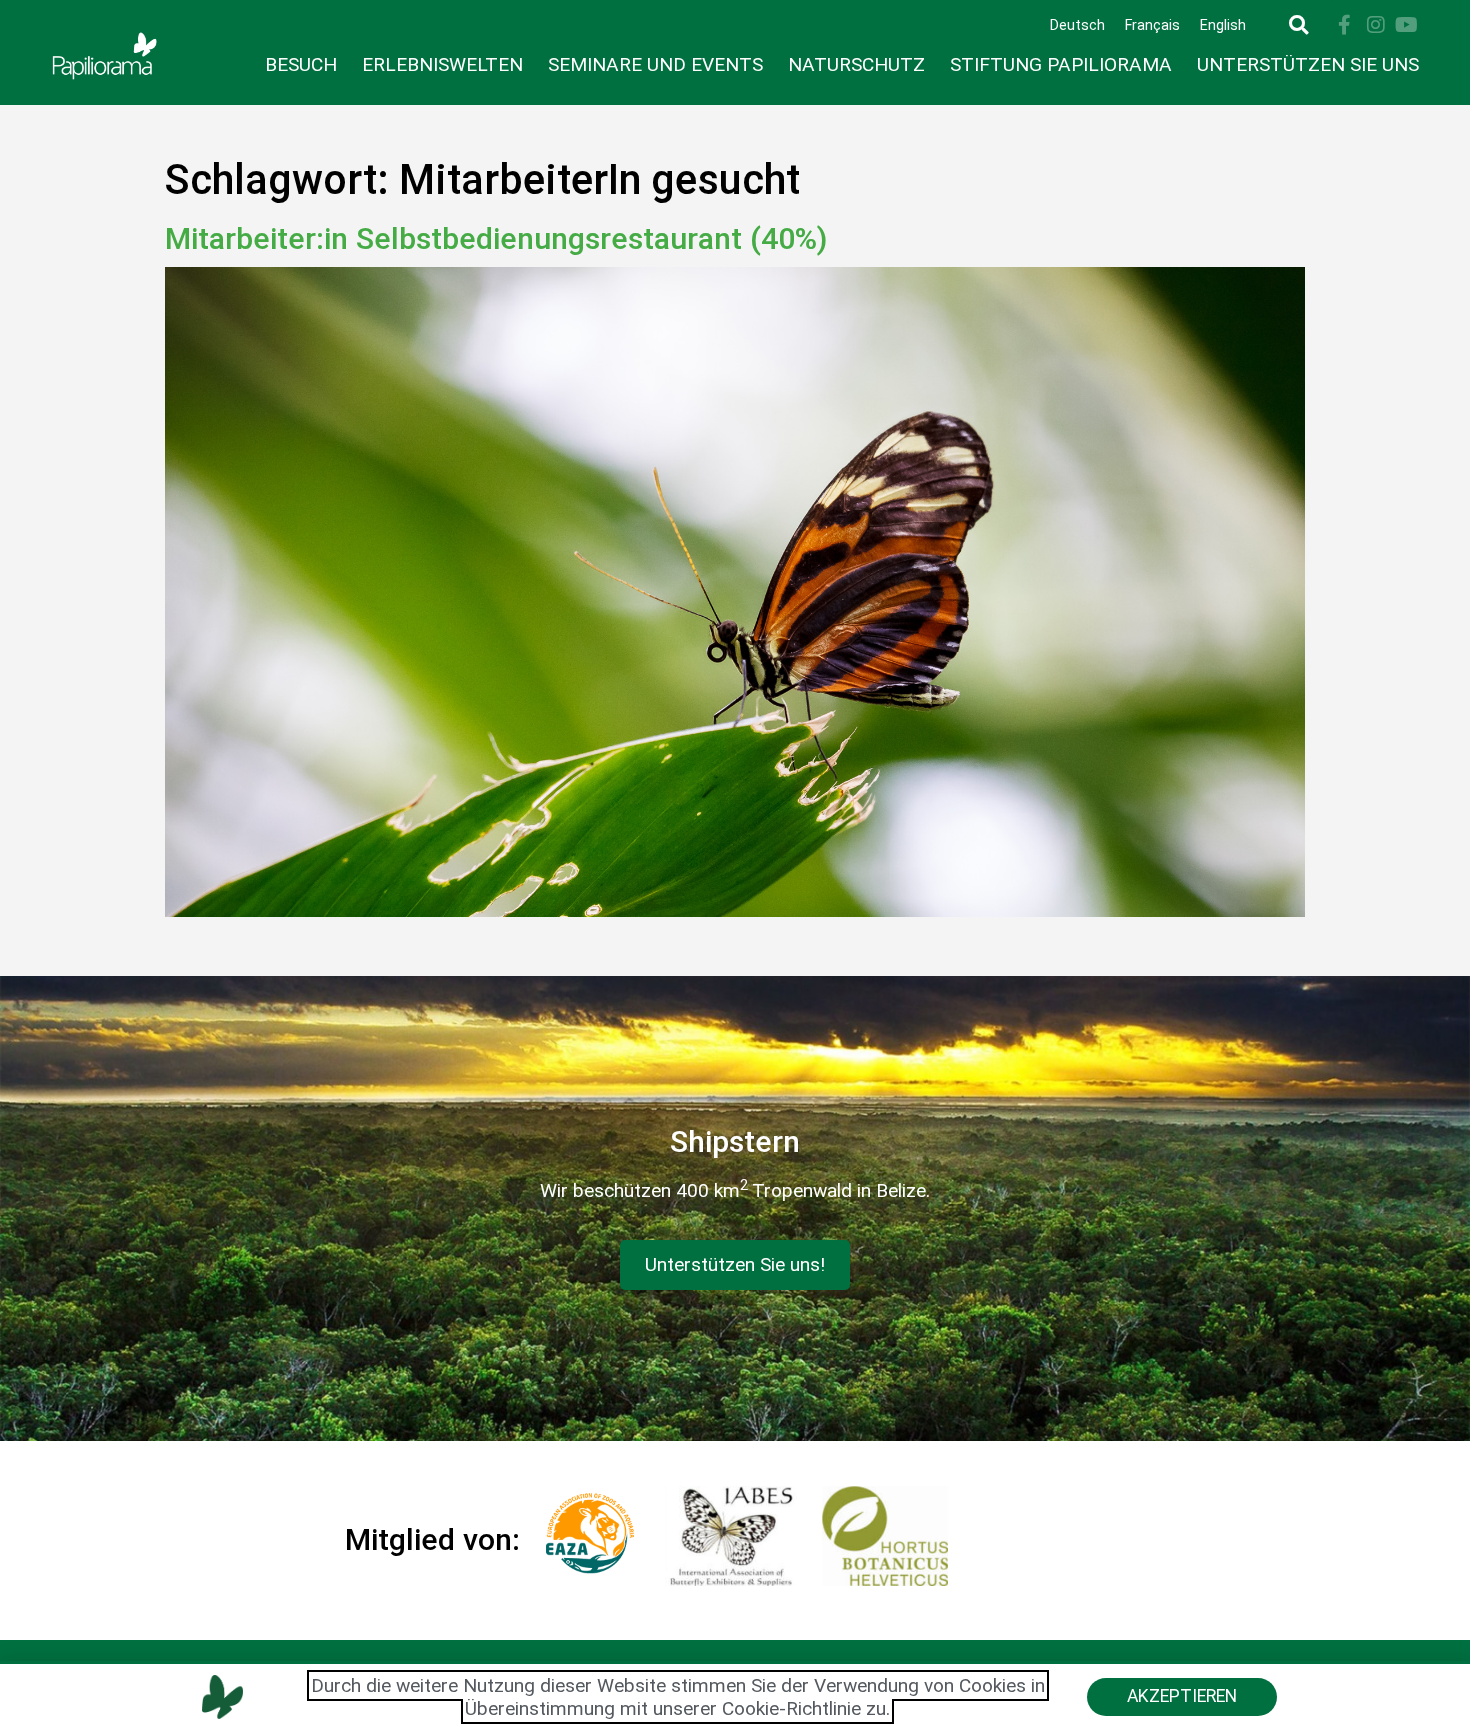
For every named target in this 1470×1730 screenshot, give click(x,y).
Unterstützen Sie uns (1308, 64)
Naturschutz (856, 64)
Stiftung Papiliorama (1061, 64)
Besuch (301, 64)
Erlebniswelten (442, 64)
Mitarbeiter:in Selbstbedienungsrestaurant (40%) (496, 238)
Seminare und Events (655, 64)
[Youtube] (1407, 25)
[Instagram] (1376, 25)
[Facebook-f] (1345, 25)
